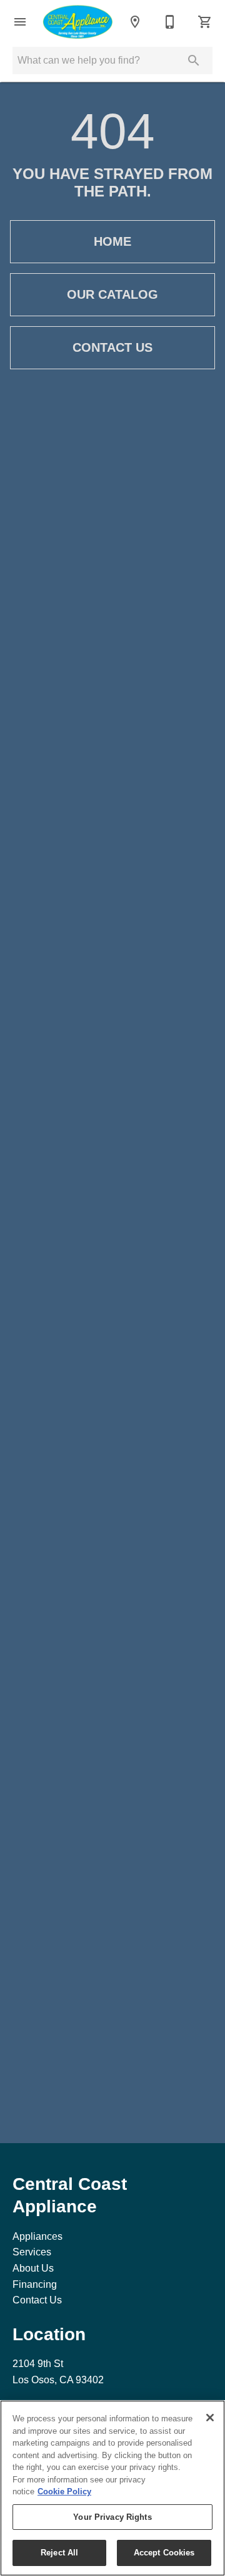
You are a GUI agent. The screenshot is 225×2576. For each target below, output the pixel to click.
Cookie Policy (64, 2491)
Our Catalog (112, 294)
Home (112, 241)
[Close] (210, 2418)
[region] (112, 2488)
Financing (35, 2284)
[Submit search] (194, 61)
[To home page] (77, 22)
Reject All (59, 2553)
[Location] (135, 22)
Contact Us (112, 347)
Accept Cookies (164, 2553)
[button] (20, 22)
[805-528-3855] (170, 22)
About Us (33, 2268)
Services (32, 2252)
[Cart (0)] (205, 22)
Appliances (37, 2236)
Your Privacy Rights (112, 2517)
